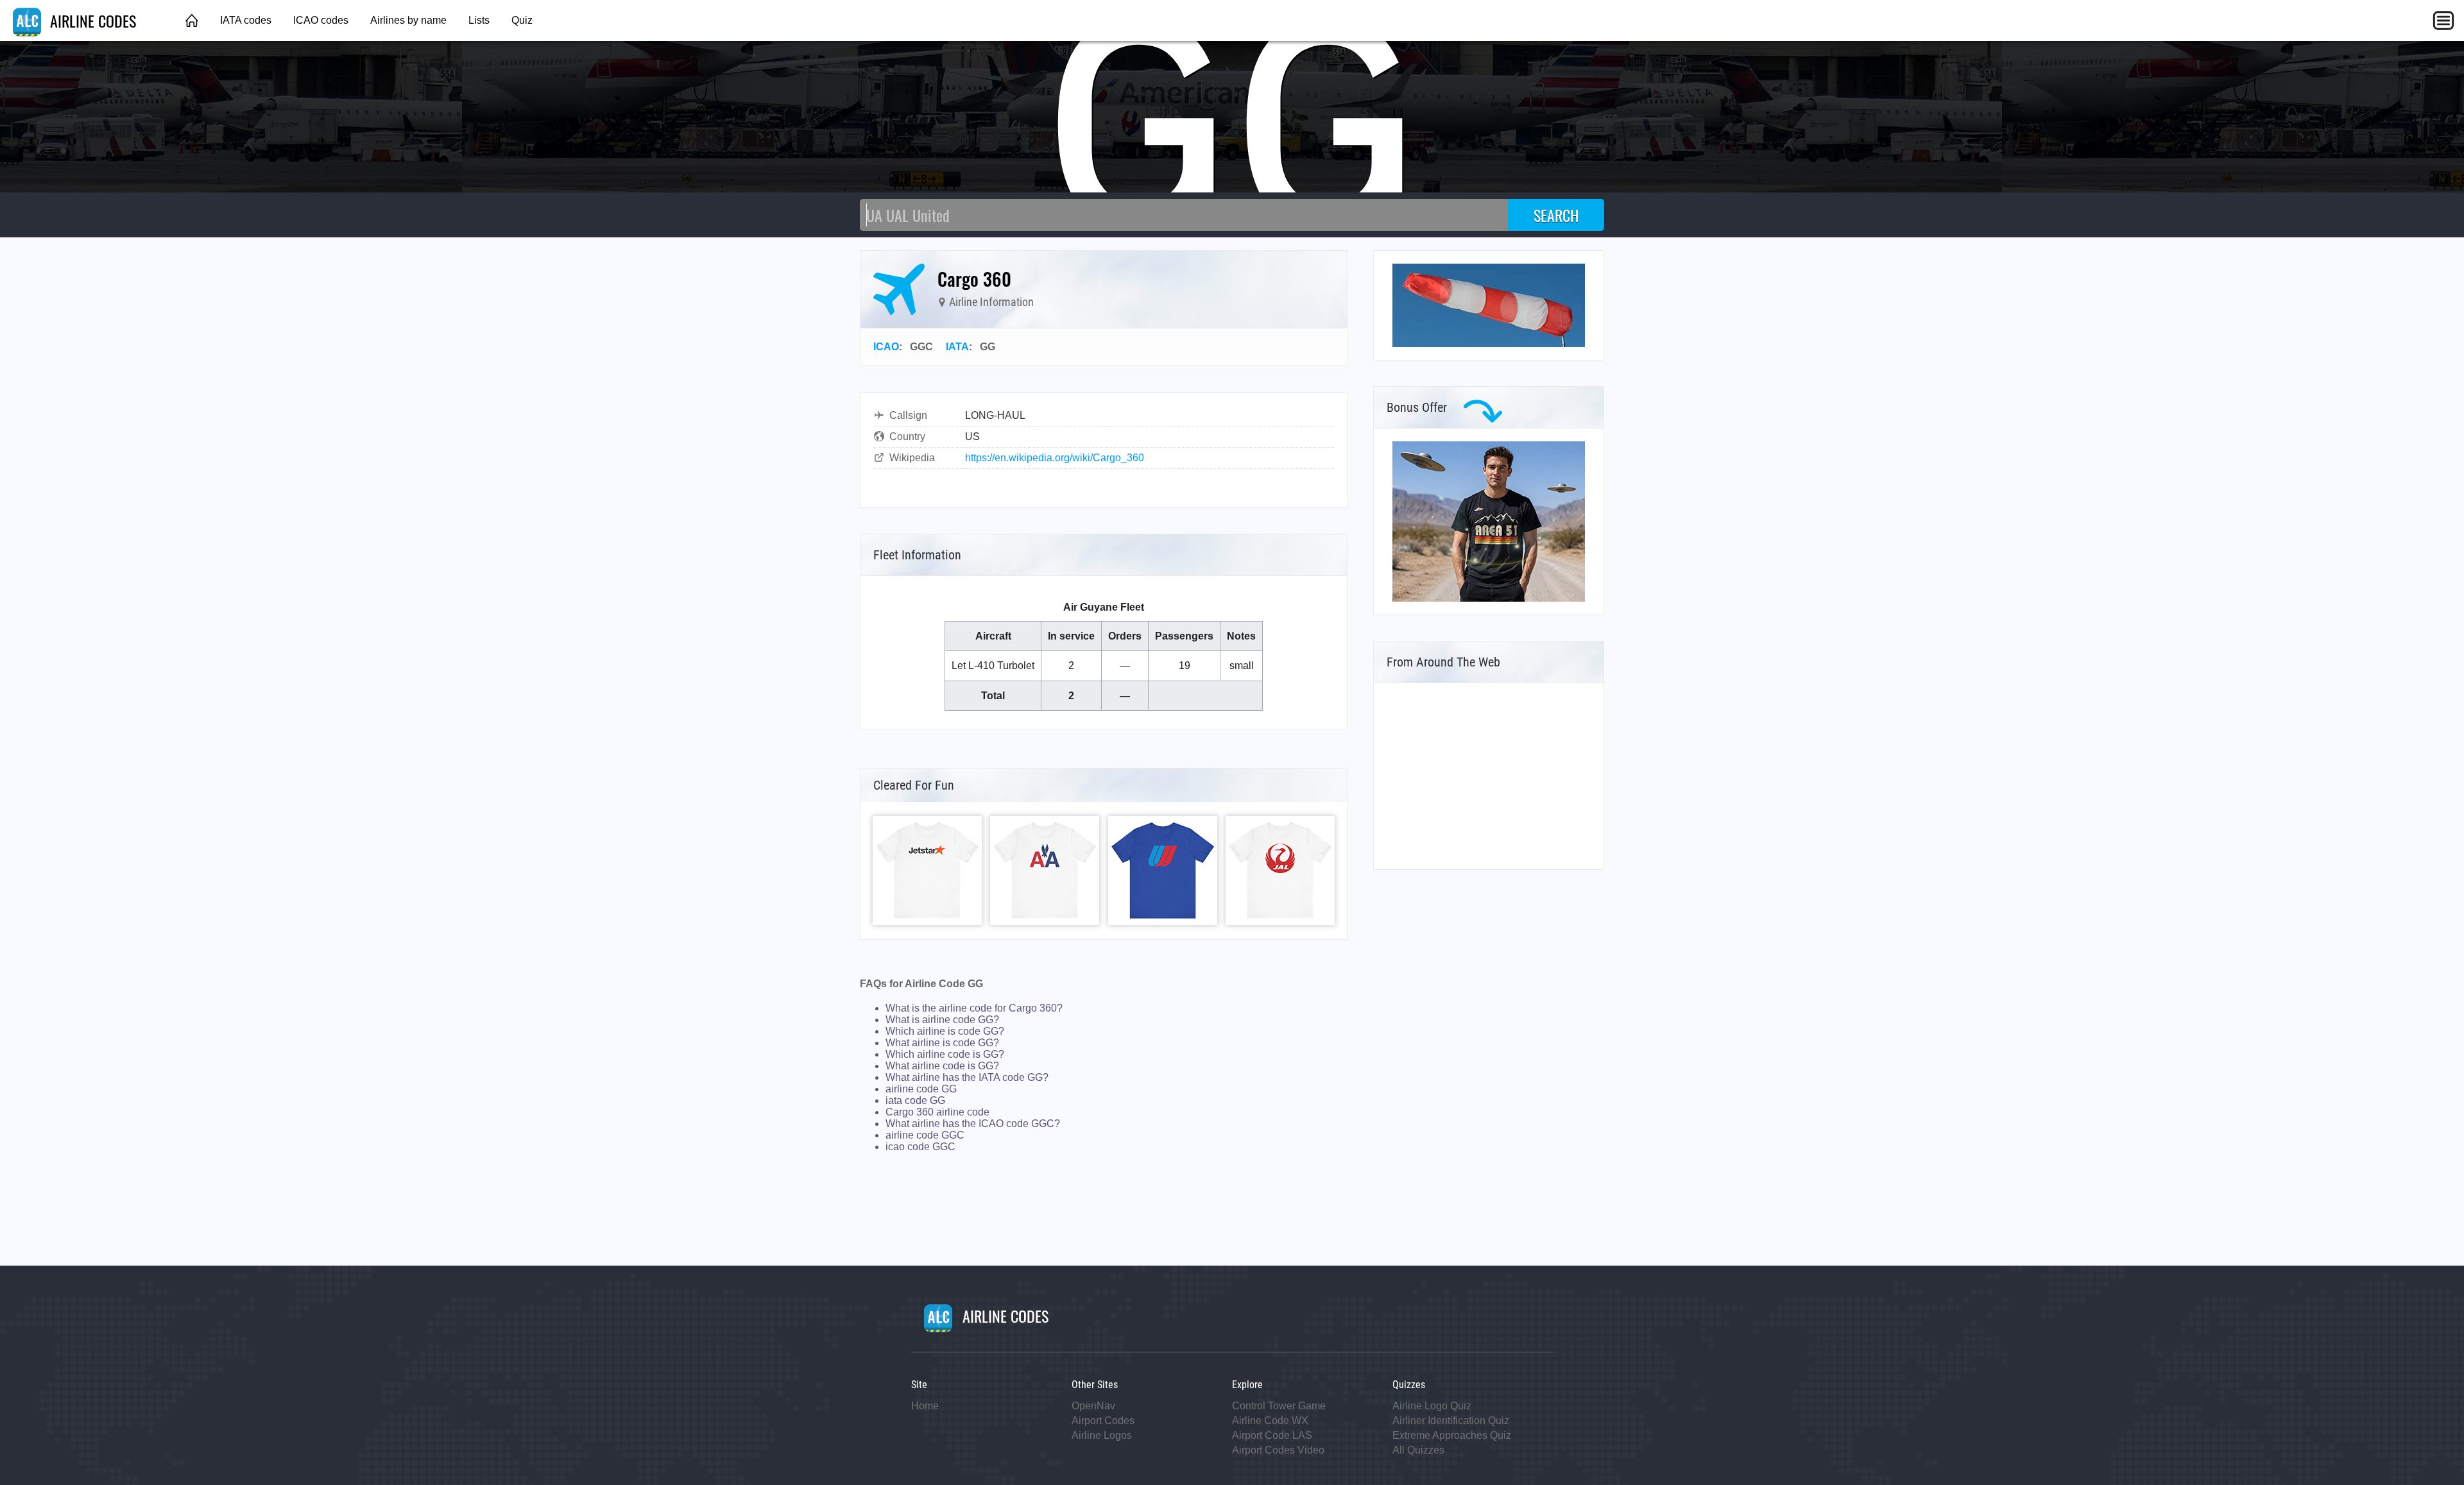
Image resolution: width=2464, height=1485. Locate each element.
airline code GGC (925, 1135)
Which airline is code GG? (945, 1031)
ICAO (886, 347)
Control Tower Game (1279, 1406)
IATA (957, 347)
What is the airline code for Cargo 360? (974, 1008)
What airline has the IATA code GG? (967, 1077)
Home (925, 1406)
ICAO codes (321, 20)
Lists (479, 20)
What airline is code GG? (942, 1043)
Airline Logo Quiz (1432, 1406)
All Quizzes (1418, 1450)
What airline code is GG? (942, 1066)
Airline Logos (1102, 1435)
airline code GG (921, 1089)
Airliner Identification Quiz (1451, 1421)
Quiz (522, 20)
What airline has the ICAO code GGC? (973, 1124)
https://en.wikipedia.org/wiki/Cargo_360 (1055, 458)
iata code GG (915, 1100)
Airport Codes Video (1278, 1450)
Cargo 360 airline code (937, 1112)
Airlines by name (408, 20)
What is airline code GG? (942, 1020)
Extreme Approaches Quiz (1452, 1435)
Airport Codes (1103, 1421)
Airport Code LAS (1272, 1435)
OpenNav (1093, 1406)
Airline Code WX (1270, 1421)
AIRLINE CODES (91, 21)
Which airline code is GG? (945, 1054)
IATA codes (246, 20)
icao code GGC (920, 1147)
